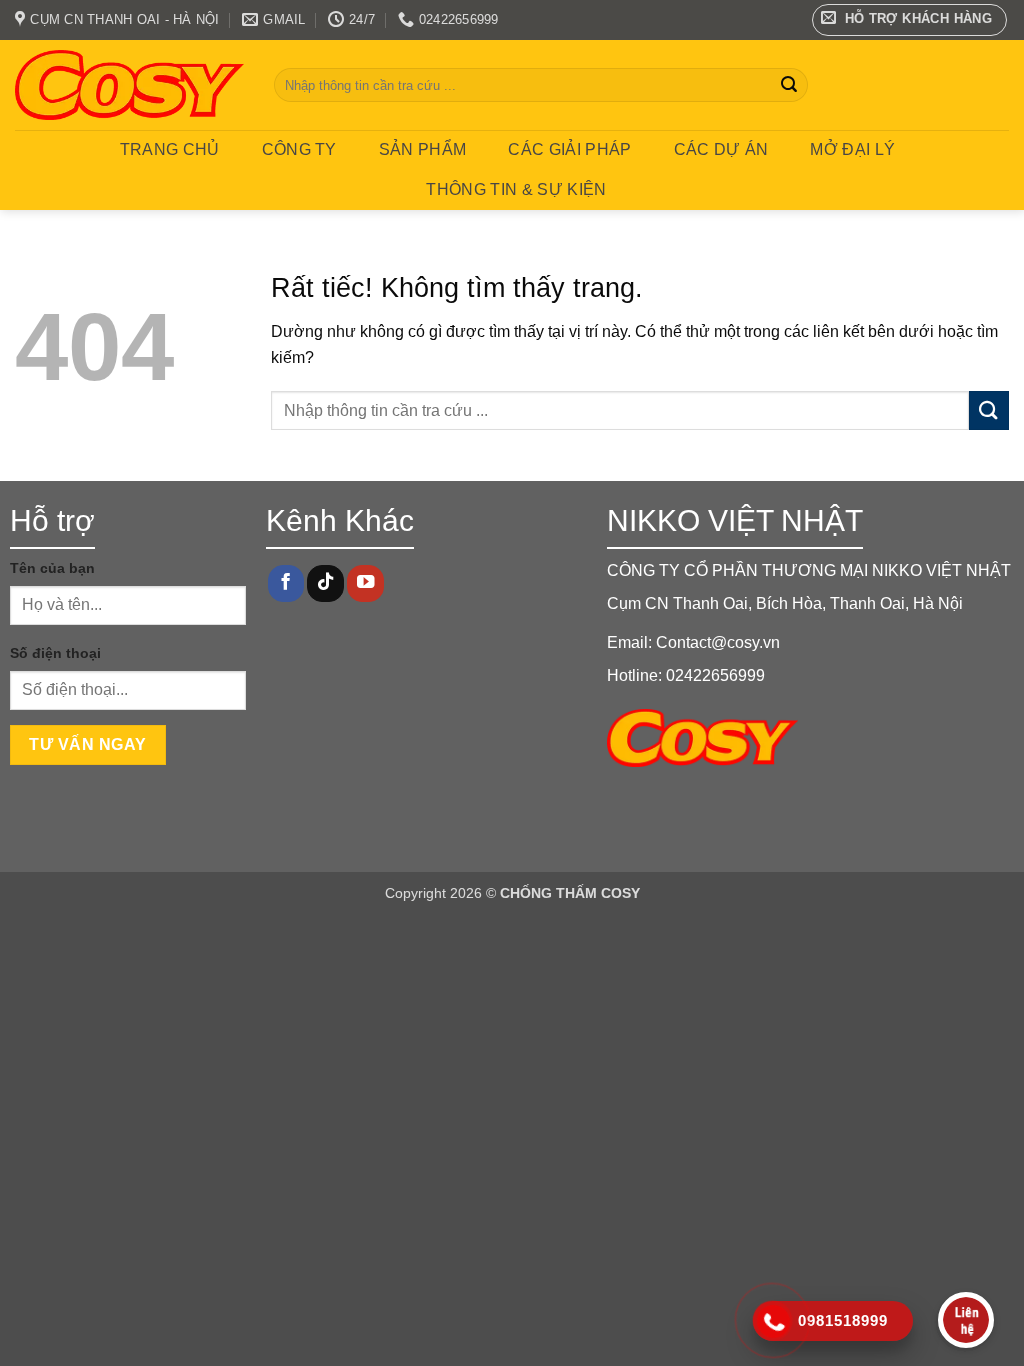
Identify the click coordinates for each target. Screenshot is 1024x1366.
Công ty (299, 149)
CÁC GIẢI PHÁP (569, 149)
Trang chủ (170, 149)
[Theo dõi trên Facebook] (286, 583)
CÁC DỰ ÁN (721, 149)
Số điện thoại (55, 653)
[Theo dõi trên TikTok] (325, 583)
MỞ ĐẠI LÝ (852, 149)
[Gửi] (789, 85)
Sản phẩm (423, 149)
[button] (910, 20)
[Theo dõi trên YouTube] (365, 583)
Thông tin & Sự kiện (516, 189)
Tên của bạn (52, 568)
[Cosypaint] (129, 85)
